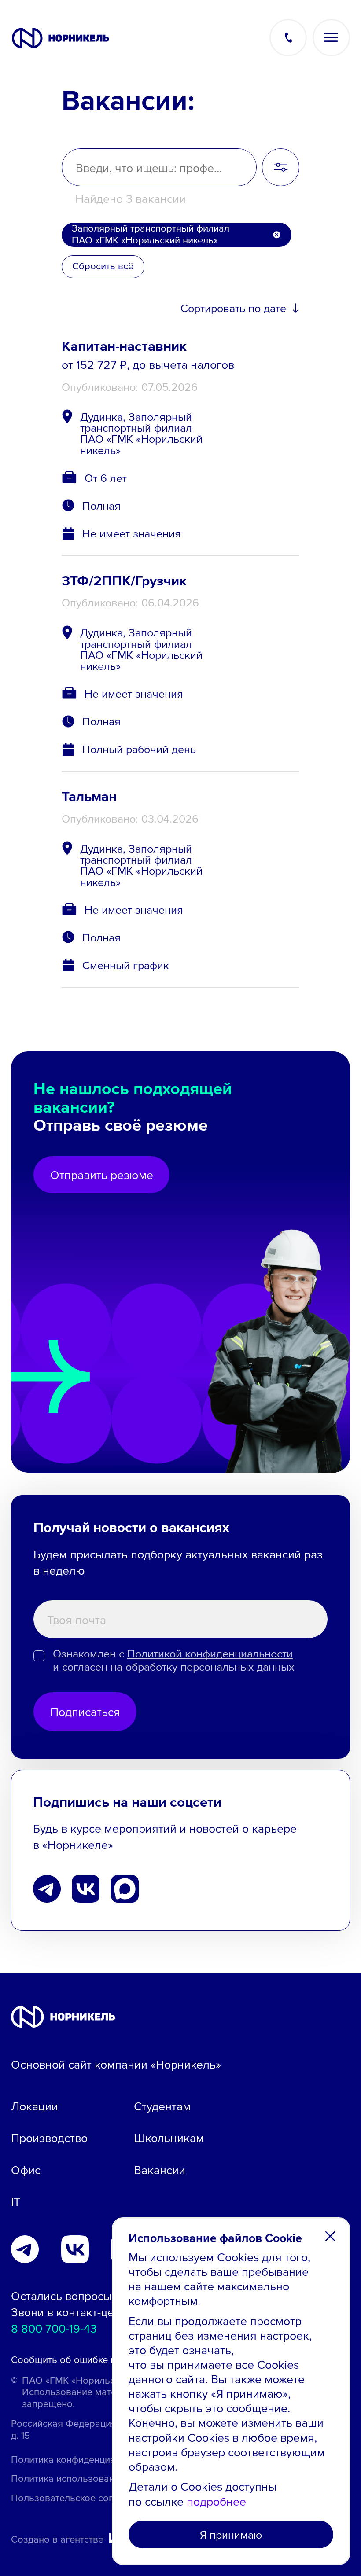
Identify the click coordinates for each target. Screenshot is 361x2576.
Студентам (162, 2106)
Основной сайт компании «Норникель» (116, 2064)
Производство (49, 2137)
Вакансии (160, 2170)
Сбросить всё (103, 266)
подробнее (216, 2501)
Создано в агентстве (57, 2539)
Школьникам (169, 2137)
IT (16, 2201)
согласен (85, 1666)
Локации (35, 2106)
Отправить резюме (102, 1174)
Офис (26, 2170)
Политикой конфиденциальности (210, 1653)
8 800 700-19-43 (54, 2328)
